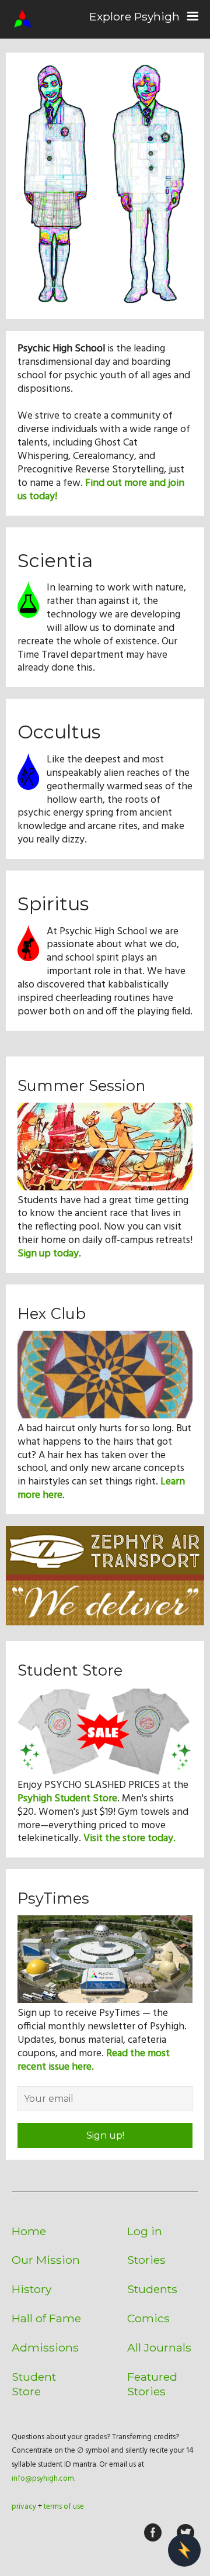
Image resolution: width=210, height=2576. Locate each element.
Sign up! (105, 2135)
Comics (148, 2318)
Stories (146, 2260)
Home (29, 2231)
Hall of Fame (46, 2318)
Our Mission (46, 2260)
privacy (24, 2507)
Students (152, 2289)
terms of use (64, 2507)
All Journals (159, 2347)
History (32, 2289)
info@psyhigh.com (43, 2479)
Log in (145, 2231)
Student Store (34, 2384)
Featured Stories (152, 2384)
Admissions (45, 2347)
